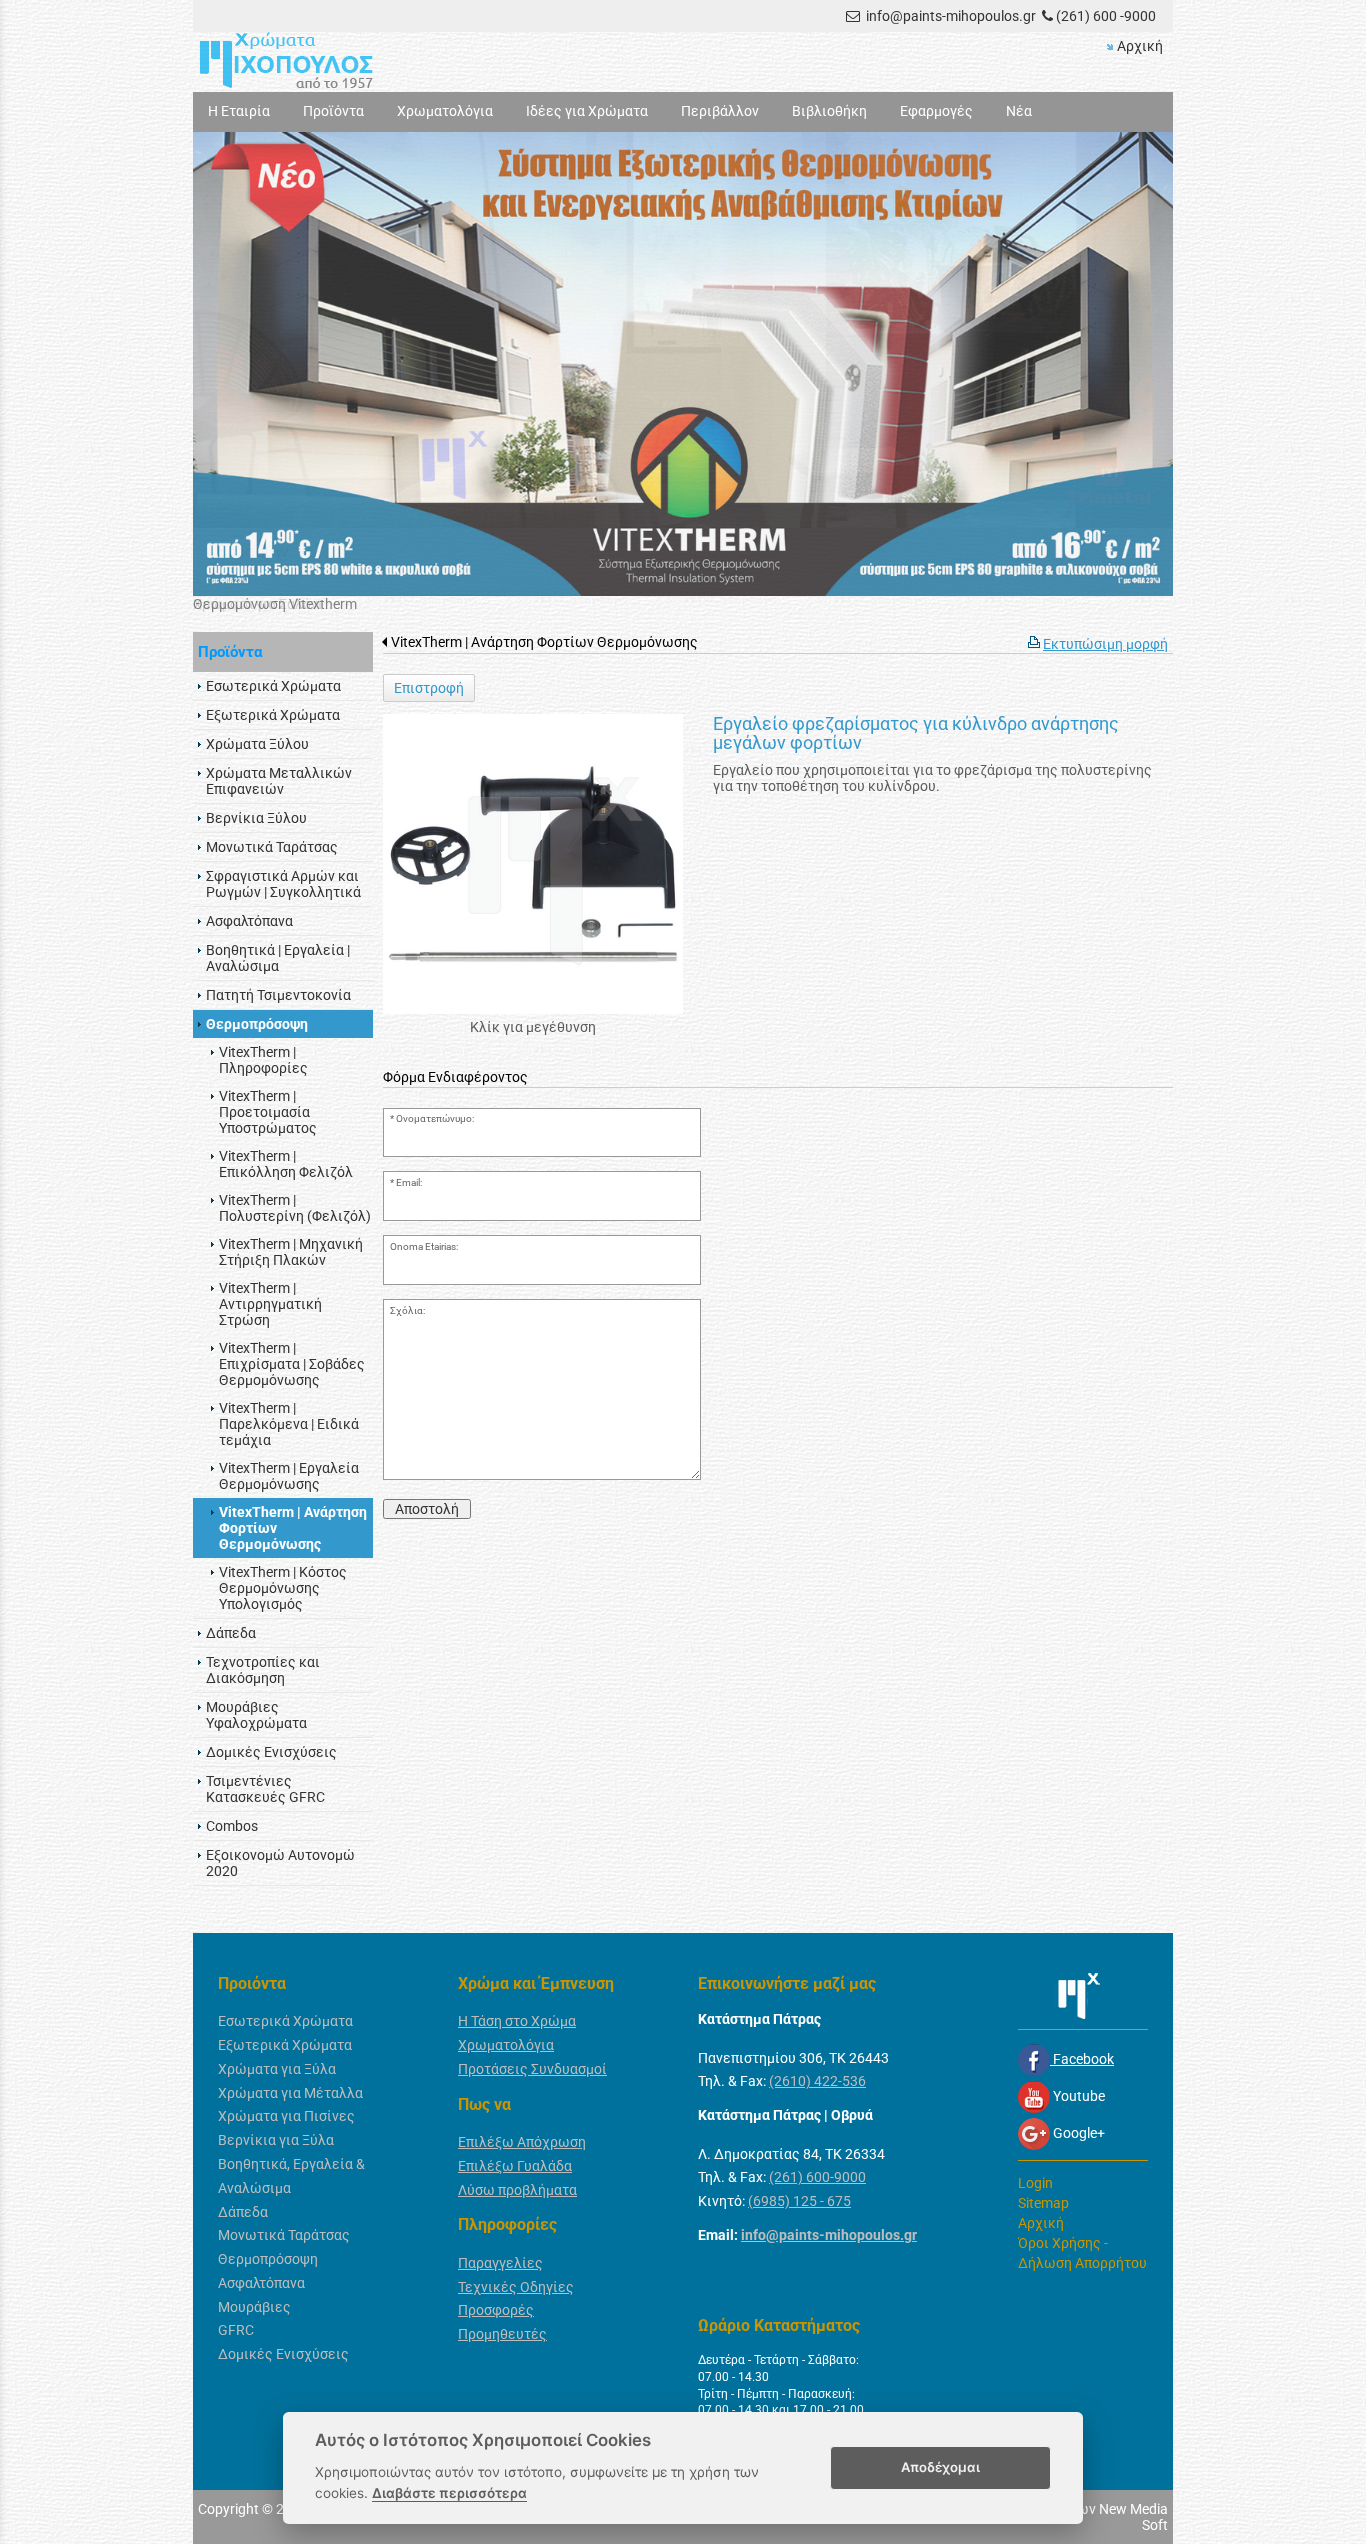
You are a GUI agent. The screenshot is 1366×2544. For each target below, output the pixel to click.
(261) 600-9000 (817, 2177)
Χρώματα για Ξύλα (277, 2069)
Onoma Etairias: (424, 1246)
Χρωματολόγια (506, 2045)
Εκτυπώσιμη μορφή (1105, 644)
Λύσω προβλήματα (517, 2190)
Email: (409, 1182)
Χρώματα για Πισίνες (286, 2116)
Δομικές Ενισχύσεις (283, 2354)
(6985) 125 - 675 (799, 2201)
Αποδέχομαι (940, 2467)
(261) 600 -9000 (1106, 16)
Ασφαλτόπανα (261, 2283)
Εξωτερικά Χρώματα (285, 2045)
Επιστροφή (429, 688)
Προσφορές (496, 2310)
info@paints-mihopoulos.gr (951, 16)
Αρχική (1140, 46)
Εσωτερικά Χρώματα (285, 2021)
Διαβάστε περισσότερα (449, 2493)
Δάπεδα (243, 2212)
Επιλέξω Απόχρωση (522, 2142)
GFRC (236, 2330)
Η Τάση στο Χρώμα (517, 2021)
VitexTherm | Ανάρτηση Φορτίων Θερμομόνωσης (544, 642)
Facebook (1082, 2059)
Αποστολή (427, 1509)
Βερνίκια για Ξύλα (276, 2140)
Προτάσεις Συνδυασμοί (532, 2069)
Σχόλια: (407, 1310)
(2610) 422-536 (817, 2081)
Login (1035, 2183)
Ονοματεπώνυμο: (435, 1118)
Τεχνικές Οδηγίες (516, 2287)
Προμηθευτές (502, 2334)
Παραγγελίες (500, 2263)
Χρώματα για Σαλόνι (258, 604)
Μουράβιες (254, 2307)
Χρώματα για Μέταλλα (290, 2093)
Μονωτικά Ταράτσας (284, 2235)
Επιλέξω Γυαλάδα (515, 2166)
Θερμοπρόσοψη (268, 2259)
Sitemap (1043, 2203)
